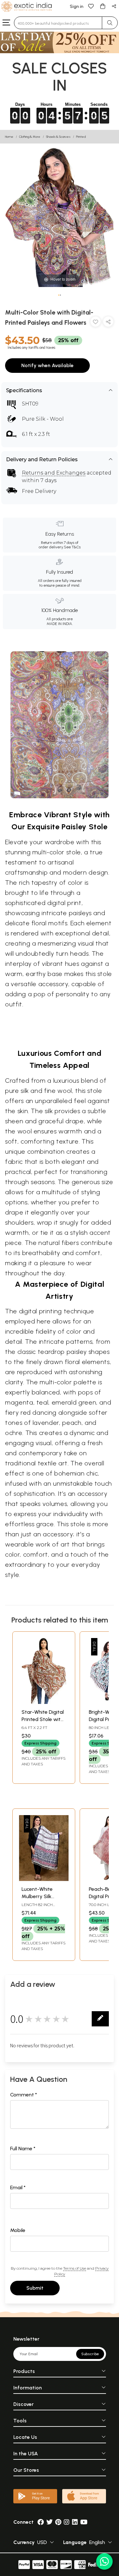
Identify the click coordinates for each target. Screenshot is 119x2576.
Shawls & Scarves (58, 137)
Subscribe (90, 2354)
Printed (81, 137)
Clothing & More (30, 137)
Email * (18, 2187)
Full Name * (23, 2149)
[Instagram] (67, 2522)
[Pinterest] (58, 2522)
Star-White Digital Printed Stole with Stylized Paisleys (43, 1719)
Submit (35, 2288)
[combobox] (58, 23)
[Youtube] (84, 2522)
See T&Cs (72, 547)
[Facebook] (41, 2522)
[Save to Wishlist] (96, 323)
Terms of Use (75, 2268)
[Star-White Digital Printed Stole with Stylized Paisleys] (44, 1702)
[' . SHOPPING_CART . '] (102, 6)
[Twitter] (50, 2522)
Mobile (18, 2230)
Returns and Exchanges (54, 473)
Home (9, 137)
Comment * (24, 2095)
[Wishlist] (91, 6)
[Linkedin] (75, 2522)
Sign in (77, 6)
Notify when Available (47, 365)
